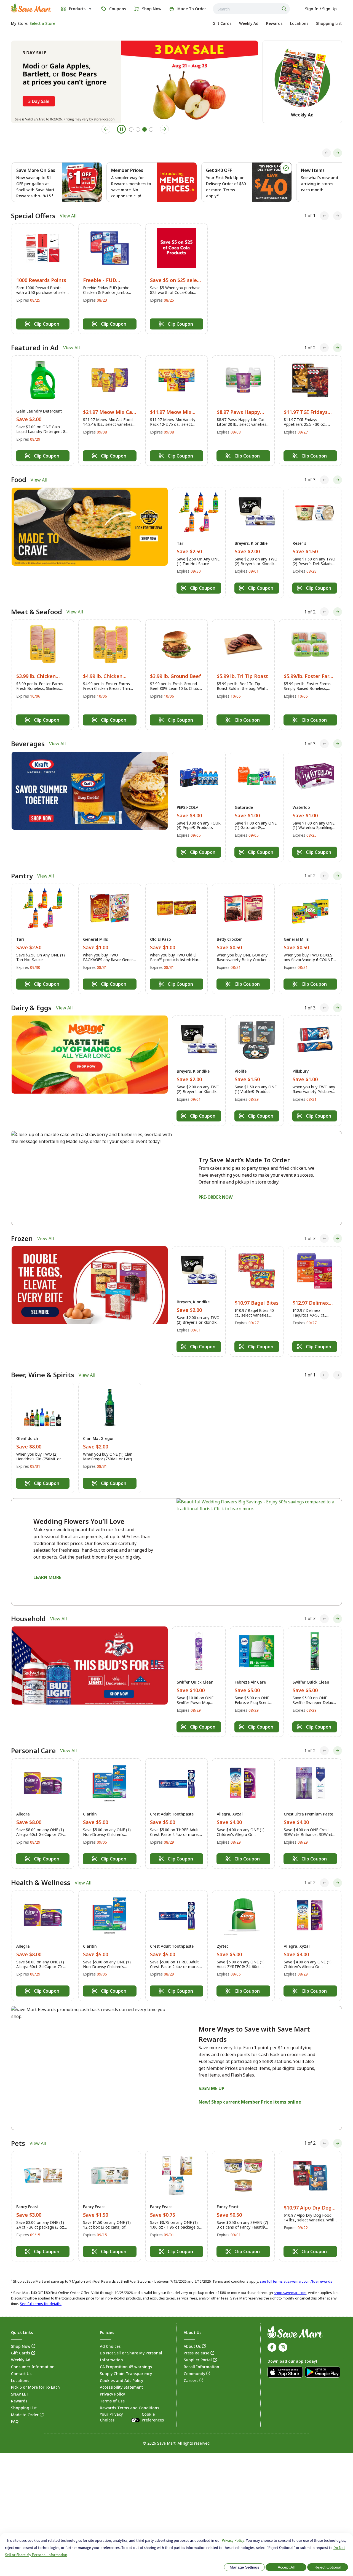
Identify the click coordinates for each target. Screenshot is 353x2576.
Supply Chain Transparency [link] (126, 2374)
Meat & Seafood (37, 612)
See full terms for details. (41, 2304)
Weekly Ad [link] (21, 2360)
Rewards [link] (19, 2401)
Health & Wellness (41, 1883)
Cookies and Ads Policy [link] (121, 2380)
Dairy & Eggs (31, 1008)
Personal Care (33, 1751)
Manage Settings (244, 2567)
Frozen (22, 1238)
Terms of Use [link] (112, 2401)
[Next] (338, 153)
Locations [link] (20, 2380)
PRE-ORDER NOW (216, 1197)
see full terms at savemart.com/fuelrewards (296, 2281)
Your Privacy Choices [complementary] (132, 2417)
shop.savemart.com (290, 2293)
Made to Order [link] (25, 2415)
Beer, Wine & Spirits (43, 1375)
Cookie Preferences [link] (153, 2417)
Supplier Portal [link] (198, 2360)
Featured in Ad (35, 348)
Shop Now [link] (21, 2346)
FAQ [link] (15, 2421)
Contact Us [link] (21, 2374)
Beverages (28, 744)
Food (19, 480)
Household (28, 1619)
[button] (43, 279)
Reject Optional (328, 2567)
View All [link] (68, 216)
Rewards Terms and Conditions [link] (129, 2408)
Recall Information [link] (201, 2367)
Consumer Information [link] (33, 2367)
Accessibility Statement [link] (121, 2387)
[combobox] (251, 9)
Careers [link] (191, 2380)
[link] (31, 8)
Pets (18, 2143)
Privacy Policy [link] (112, 2394)
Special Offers (33, 216)
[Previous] (327, 153)
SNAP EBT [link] (20, 2394)
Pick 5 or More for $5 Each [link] (35, 2387)
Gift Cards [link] (21, 2353)
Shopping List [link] (24, 2408)
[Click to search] (285, 9)
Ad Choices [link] (110, 2346)
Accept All (286, 2567)
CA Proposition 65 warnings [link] (126, 2367)
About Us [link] (192, 2346)
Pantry (22, 876)
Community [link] (194, 2374)
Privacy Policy (233, 2540)
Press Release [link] (196, 2353)
